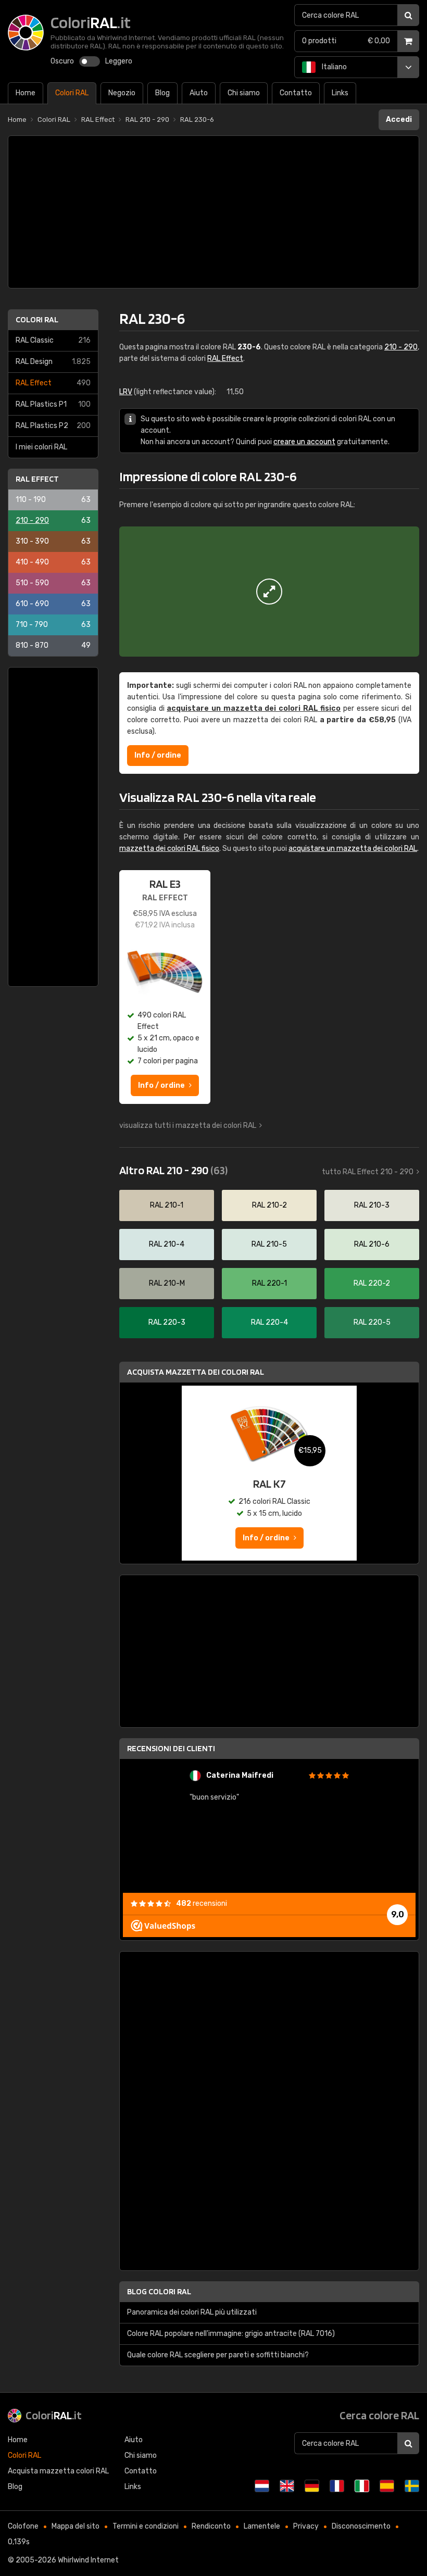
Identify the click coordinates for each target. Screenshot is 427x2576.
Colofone (23, 2526)
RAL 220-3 (167, 1322)
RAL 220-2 (372, 1283)
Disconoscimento (361, 2526)
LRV (126, 392)
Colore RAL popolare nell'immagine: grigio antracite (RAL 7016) (231, 2334)
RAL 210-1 (167, 1205)
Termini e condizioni (146, 2526)
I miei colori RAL (41, 447)
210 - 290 (53, 520)
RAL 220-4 (269, 1322)
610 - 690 (53, 604)
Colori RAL (37, 319)
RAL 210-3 (372, 1205)
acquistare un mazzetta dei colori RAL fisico (254, 708)
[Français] (337, 2486)
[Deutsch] (312, 2486)
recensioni (202, 1903)
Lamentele (262, 2526)
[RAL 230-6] (269, 592)
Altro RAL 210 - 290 (173, 1170)
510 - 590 (53, 583)
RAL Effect (53, 383)
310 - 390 (53, 541)
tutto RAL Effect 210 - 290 (368, 1172)
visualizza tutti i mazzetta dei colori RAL (188, 1126)
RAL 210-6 (372, 1244)
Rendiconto (211, 2526)
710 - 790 (53, 625)
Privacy (306, 2526)
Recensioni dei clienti (171, 1748)
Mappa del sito (76, 2526)
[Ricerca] (408, 15)
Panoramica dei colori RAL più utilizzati (192, 2312)
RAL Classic (53, 340)
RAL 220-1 (269, 1283)
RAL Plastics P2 (53, 426)
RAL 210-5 (269, 1244)
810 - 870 (53, 645)
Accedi (399, 120)
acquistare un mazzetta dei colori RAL (353, 849)
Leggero (119, 61)
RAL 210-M (167, 1283)
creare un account (304, 442)
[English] (287, 2486)
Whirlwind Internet (88, 2560)
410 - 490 (53, 562)
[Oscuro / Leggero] (90, 61)
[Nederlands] (262, 2486)
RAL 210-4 (167, 1244)
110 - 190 (53, 500)
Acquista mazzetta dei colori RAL (196, 1372)
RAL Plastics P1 (53, 404)
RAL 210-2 (269, 1205)
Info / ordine (158, 755)
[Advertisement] (213, 212)
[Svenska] (412, 2486)
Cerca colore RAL (379, 2415)
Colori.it (54, 2415)
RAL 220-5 (372, 1322)
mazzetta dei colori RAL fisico (169, 849)
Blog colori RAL (159, 2291)
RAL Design (53, 362)
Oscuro (62, 61)
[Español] (387, 2486)
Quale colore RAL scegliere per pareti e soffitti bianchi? (218, 2355)
